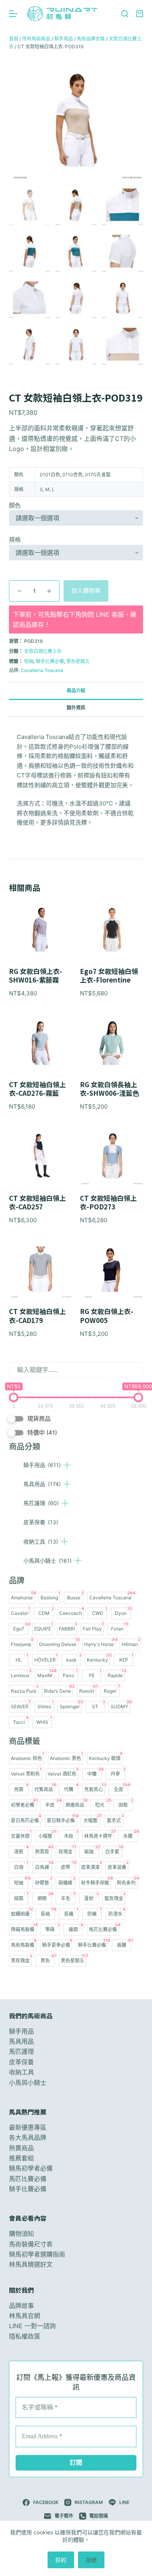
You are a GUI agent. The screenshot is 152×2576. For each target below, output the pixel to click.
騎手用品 (42, 1465)
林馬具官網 (25, 2316)
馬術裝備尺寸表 (31, 2244)
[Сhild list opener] (67, 1465)
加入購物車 (86, 590)
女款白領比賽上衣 (43, 651)
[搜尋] (125, 14)
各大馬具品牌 (28, 2137)
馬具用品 (42, 1484)
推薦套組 (21, 2158)
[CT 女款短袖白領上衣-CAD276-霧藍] (41, 1042)
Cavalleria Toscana (42, 670)
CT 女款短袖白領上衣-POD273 (108, 1202)
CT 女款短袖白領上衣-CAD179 (37, 1316)
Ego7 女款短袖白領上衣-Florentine (109, 976)
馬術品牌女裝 (91, 39)
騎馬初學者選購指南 (37, 2254)
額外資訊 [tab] (76, 708)
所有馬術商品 (36, 39)
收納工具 (41, 1542)
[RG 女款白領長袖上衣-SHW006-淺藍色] (111, 1042)
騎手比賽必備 (50, 661)
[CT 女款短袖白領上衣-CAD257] (41, 1156)
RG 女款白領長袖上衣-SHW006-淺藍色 (110, 1089)
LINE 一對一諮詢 (32, 2326)
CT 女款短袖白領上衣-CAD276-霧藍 (37, 1089)
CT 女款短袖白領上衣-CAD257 (37, 1202)
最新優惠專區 (28, 2127)
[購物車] (140, 14)
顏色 (15, 505)
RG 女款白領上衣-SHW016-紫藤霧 (36, 976)
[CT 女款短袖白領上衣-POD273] (111, 1156)
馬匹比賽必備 (28, 2179)
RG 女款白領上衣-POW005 (107, 1316)
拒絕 (91, 2560)
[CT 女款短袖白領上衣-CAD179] (41, 1269)
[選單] (13, 14)
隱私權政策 (25, 2336)
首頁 (14, 39)
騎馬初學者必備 (31, 2168)
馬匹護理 (41, 1503)
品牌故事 (21, 2306)
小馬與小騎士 (48, 1561)
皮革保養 (41, 1522)
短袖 (29, 661)
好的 (61, 2560)
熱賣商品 (21, 2148)
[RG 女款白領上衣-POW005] (111, 1269)
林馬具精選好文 (31, 2264)
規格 (15, 540)
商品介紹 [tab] (76, 691)
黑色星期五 (78, 661)
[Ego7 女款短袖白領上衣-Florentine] (111, 929)
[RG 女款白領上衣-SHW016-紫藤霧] (41, 929)
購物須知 (21, 2234)
